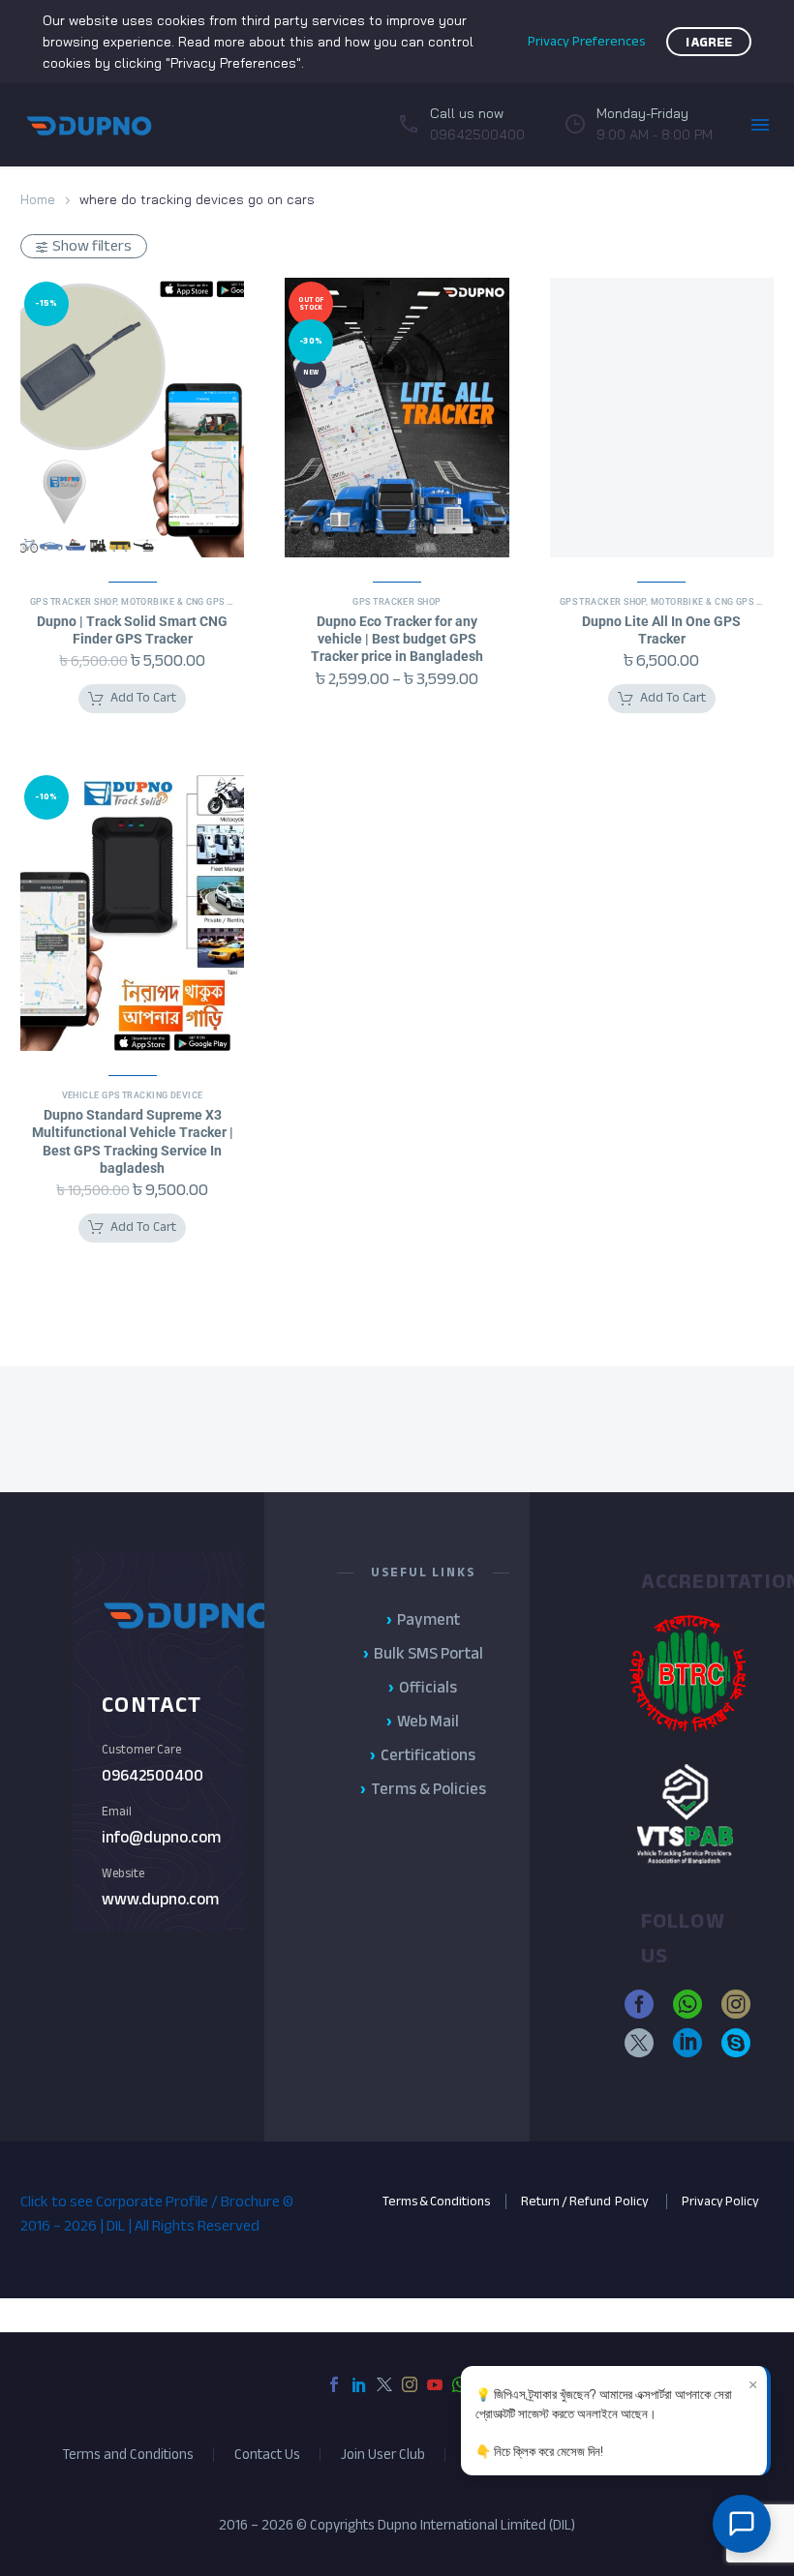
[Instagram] (410, 2384)
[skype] (736, 2043)
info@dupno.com (161, 1837)
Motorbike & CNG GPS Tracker (195, 602)
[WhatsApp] (460, 2384)
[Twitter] (384, 2384)
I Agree (709, 42)
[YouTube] (435, 2384)
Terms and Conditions (128, 2455)
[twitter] (639, 2043)
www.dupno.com (160, 1899)
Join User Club (383, 2455)
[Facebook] (334, 2384)
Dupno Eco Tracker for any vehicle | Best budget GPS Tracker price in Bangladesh (397, 639)
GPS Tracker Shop (73, 602)
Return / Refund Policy (586, 2201)
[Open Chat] (742, 2524)
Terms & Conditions (436, 2201)
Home (38, 199)
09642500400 (153, 1775)
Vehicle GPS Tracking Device (133, 1095)
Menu (760, 125)
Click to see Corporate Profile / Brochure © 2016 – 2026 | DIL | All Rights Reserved (157, 2214)
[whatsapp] (687, 2004)
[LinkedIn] (359, 2384)
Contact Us (267, 2455)
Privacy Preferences (586, 42)
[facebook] (639, 2004)
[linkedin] (687, 2043)
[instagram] (736, 2004)
